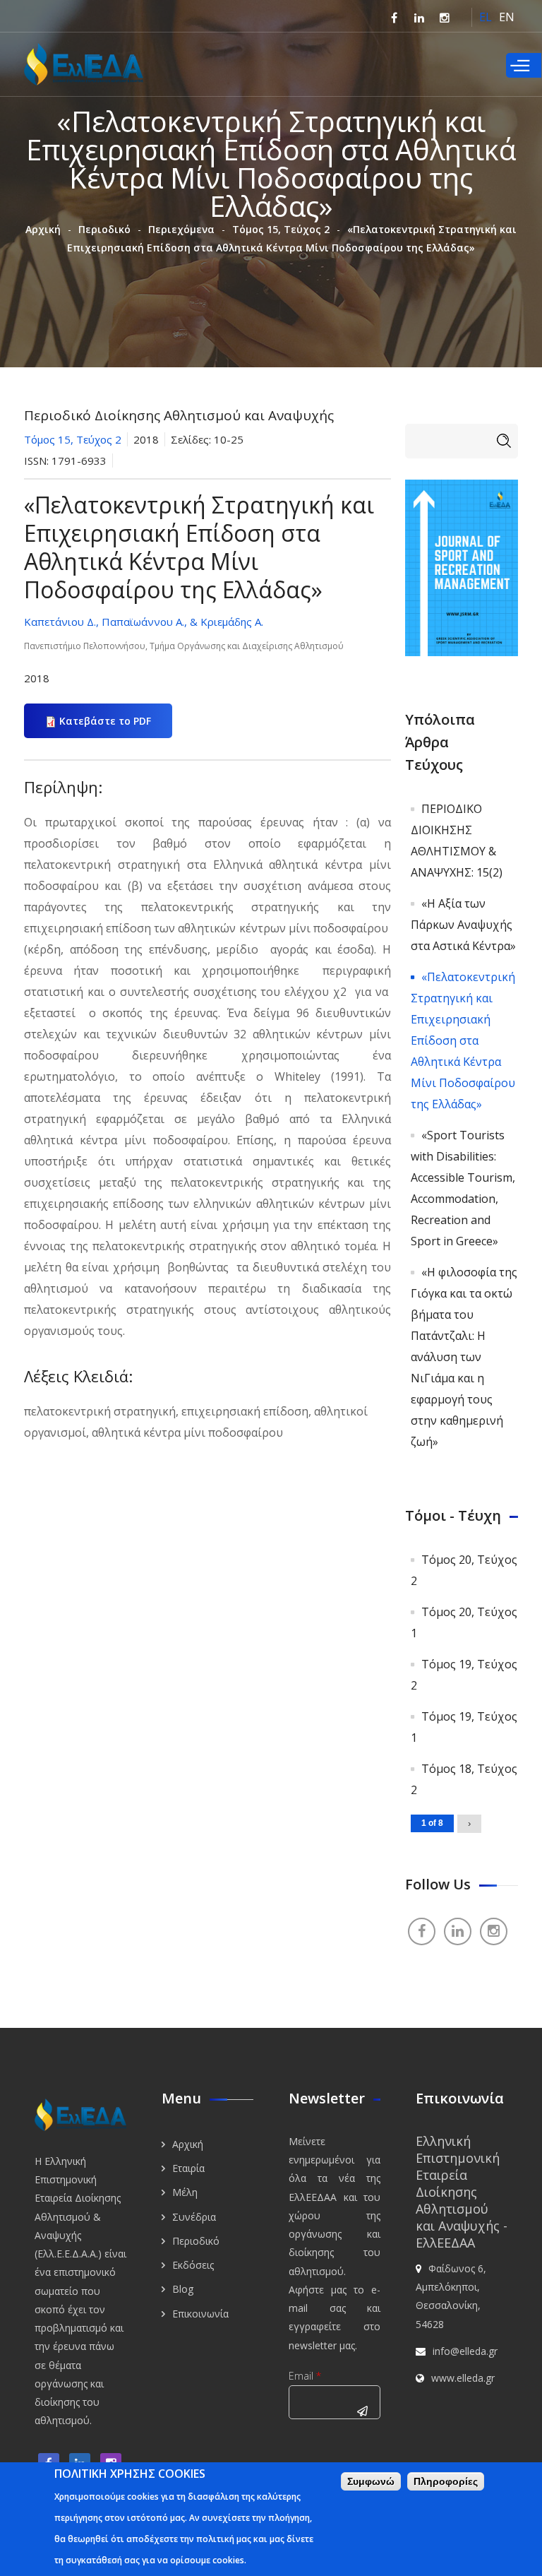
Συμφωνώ (371, 2481)
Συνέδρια (194, 2217)
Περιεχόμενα (181, 229)
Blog (183, 2289)
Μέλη (185, 2192)
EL (486, 17)
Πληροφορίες (446, 2481)
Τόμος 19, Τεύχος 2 (464, 1675)
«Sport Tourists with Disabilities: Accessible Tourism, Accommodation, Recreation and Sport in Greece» (463, 1188)
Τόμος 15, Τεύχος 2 (281, 229)
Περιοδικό (104, 229)
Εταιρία (188, 2168)
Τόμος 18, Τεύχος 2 (464, 1779)
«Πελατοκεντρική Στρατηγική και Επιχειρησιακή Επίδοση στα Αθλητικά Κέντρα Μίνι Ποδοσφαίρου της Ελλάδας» (463, 1040)
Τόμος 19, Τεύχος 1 (464, 1727)
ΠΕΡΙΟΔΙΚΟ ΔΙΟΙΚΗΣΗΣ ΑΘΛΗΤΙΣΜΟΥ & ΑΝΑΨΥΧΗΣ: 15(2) (457, 841)
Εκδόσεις (193, 2265)
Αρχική (43, 229)
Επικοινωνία (200, 2314)
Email (305, 2376)
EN (507, 17)
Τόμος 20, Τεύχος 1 (464, 1622)
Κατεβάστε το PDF (105, 721)
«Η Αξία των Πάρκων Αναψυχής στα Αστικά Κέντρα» (463, 925)
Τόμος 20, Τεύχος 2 (464, 1570)
